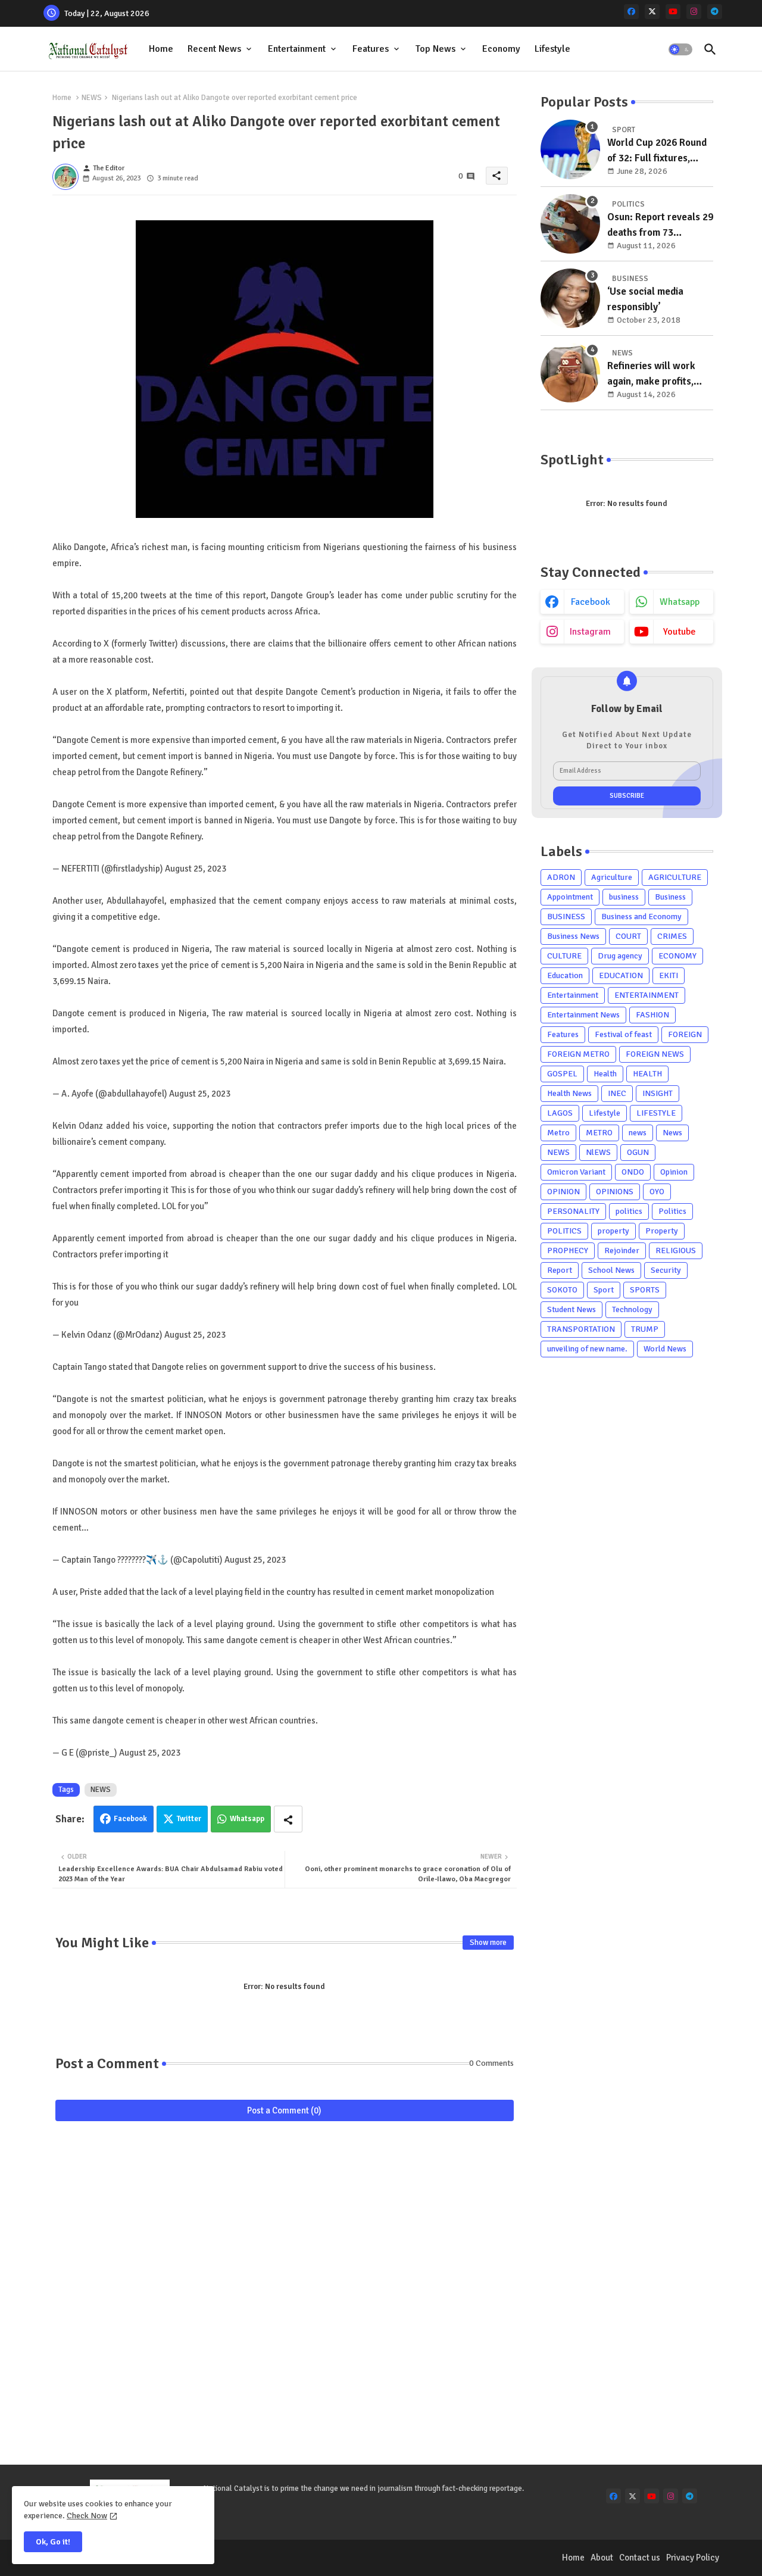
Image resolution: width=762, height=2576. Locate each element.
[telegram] (715, 12)
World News (665, 1349)
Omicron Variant (576, 1172)
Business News (573, 936)
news (638, 1133)
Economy (501, 49)
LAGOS (560, 1113)
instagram (590, 632)
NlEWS (598, 1152)
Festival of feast (623, 1034)
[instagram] (694, 12)
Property (662, 1231)
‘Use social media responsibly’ (645, 299)
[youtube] (673, 12)
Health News (569, 1093)
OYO (657, 1192)
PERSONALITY (573, 1211)
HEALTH (647, 1074)
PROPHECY (568, 1250)
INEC (617, 1093)
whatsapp (680, 602)
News (672, 1133)
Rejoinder (622, 1250)
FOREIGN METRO (578, 1054)
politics (629, 1211)
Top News (435, 49)
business (624, 897)
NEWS (92, 98)
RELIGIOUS (676, 1250)
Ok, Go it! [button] (53, 2542)
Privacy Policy (693, 2558)
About (602, 2558)
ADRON (561, 877)
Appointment (570, 897)
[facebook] (631, 12)
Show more (488, 1943)
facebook (591, 602)
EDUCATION (621, 975)
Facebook (130, 1819)
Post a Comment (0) (284, 2110)
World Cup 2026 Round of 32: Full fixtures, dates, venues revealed (658, 151)
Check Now (87, 2516)
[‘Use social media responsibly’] (570, 298)
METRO (599, 1133)
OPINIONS (615, 1192)
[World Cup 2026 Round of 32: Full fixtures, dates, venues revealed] (570, 149)
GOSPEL (562, 1074)
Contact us (640, 2558)
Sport (604, 1290)
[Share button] (288, 1819)
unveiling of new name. (587, 1349)
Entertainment (297, 49)
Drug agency (620, 956)
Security (666, 1270)
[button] (680, 49)
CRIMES (672, 936)
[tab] (161, 49)
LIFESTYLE (656, 1113)
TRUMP (645, 1329)
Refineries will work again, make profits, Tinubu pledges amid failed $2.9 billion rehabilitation (652, 374)
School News (611, 1270)
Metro (558, 1133)
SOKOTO (562, 1290)
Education (565, 975)
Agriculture (612, 877)
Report (560, 1270)
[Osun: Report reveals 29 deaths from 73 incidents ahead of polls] (570, 224)
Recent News (214, 49)
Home (161, 49)
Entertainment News (583, 1015)
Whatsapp (247, 1819)
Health (605, 1074)
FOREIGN (685, 1034)
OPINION (563, 1192)
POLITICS (564, 1231)
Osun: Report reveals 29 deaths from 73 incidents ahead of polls (660, 225)
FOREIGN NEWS (655, 1054)
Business (670, 897)
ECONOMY (677, 956)
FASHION (652, 1015)
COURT (628, 936)
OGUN (638, 1152)
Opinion (674, 1172)
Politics (672, 1211)
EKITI (669, 975)
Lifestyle (552, 49)
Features (371, 49)
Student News (571, 1309)
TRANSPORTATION (581, 1329)
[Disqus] (285, 2285)
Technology (632, 1309)
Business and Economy (641, 917)
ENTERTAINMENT (647, 995)
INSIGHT (658, 1093)
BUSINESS (566, 917)
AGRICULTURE (675, 877)
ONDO (633, 1172)
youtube (680, 632)
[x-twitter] (652, 12)
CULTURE (564, 956)
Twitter (189, 1819)
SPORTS (645, 1290)
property (613, 1231)
